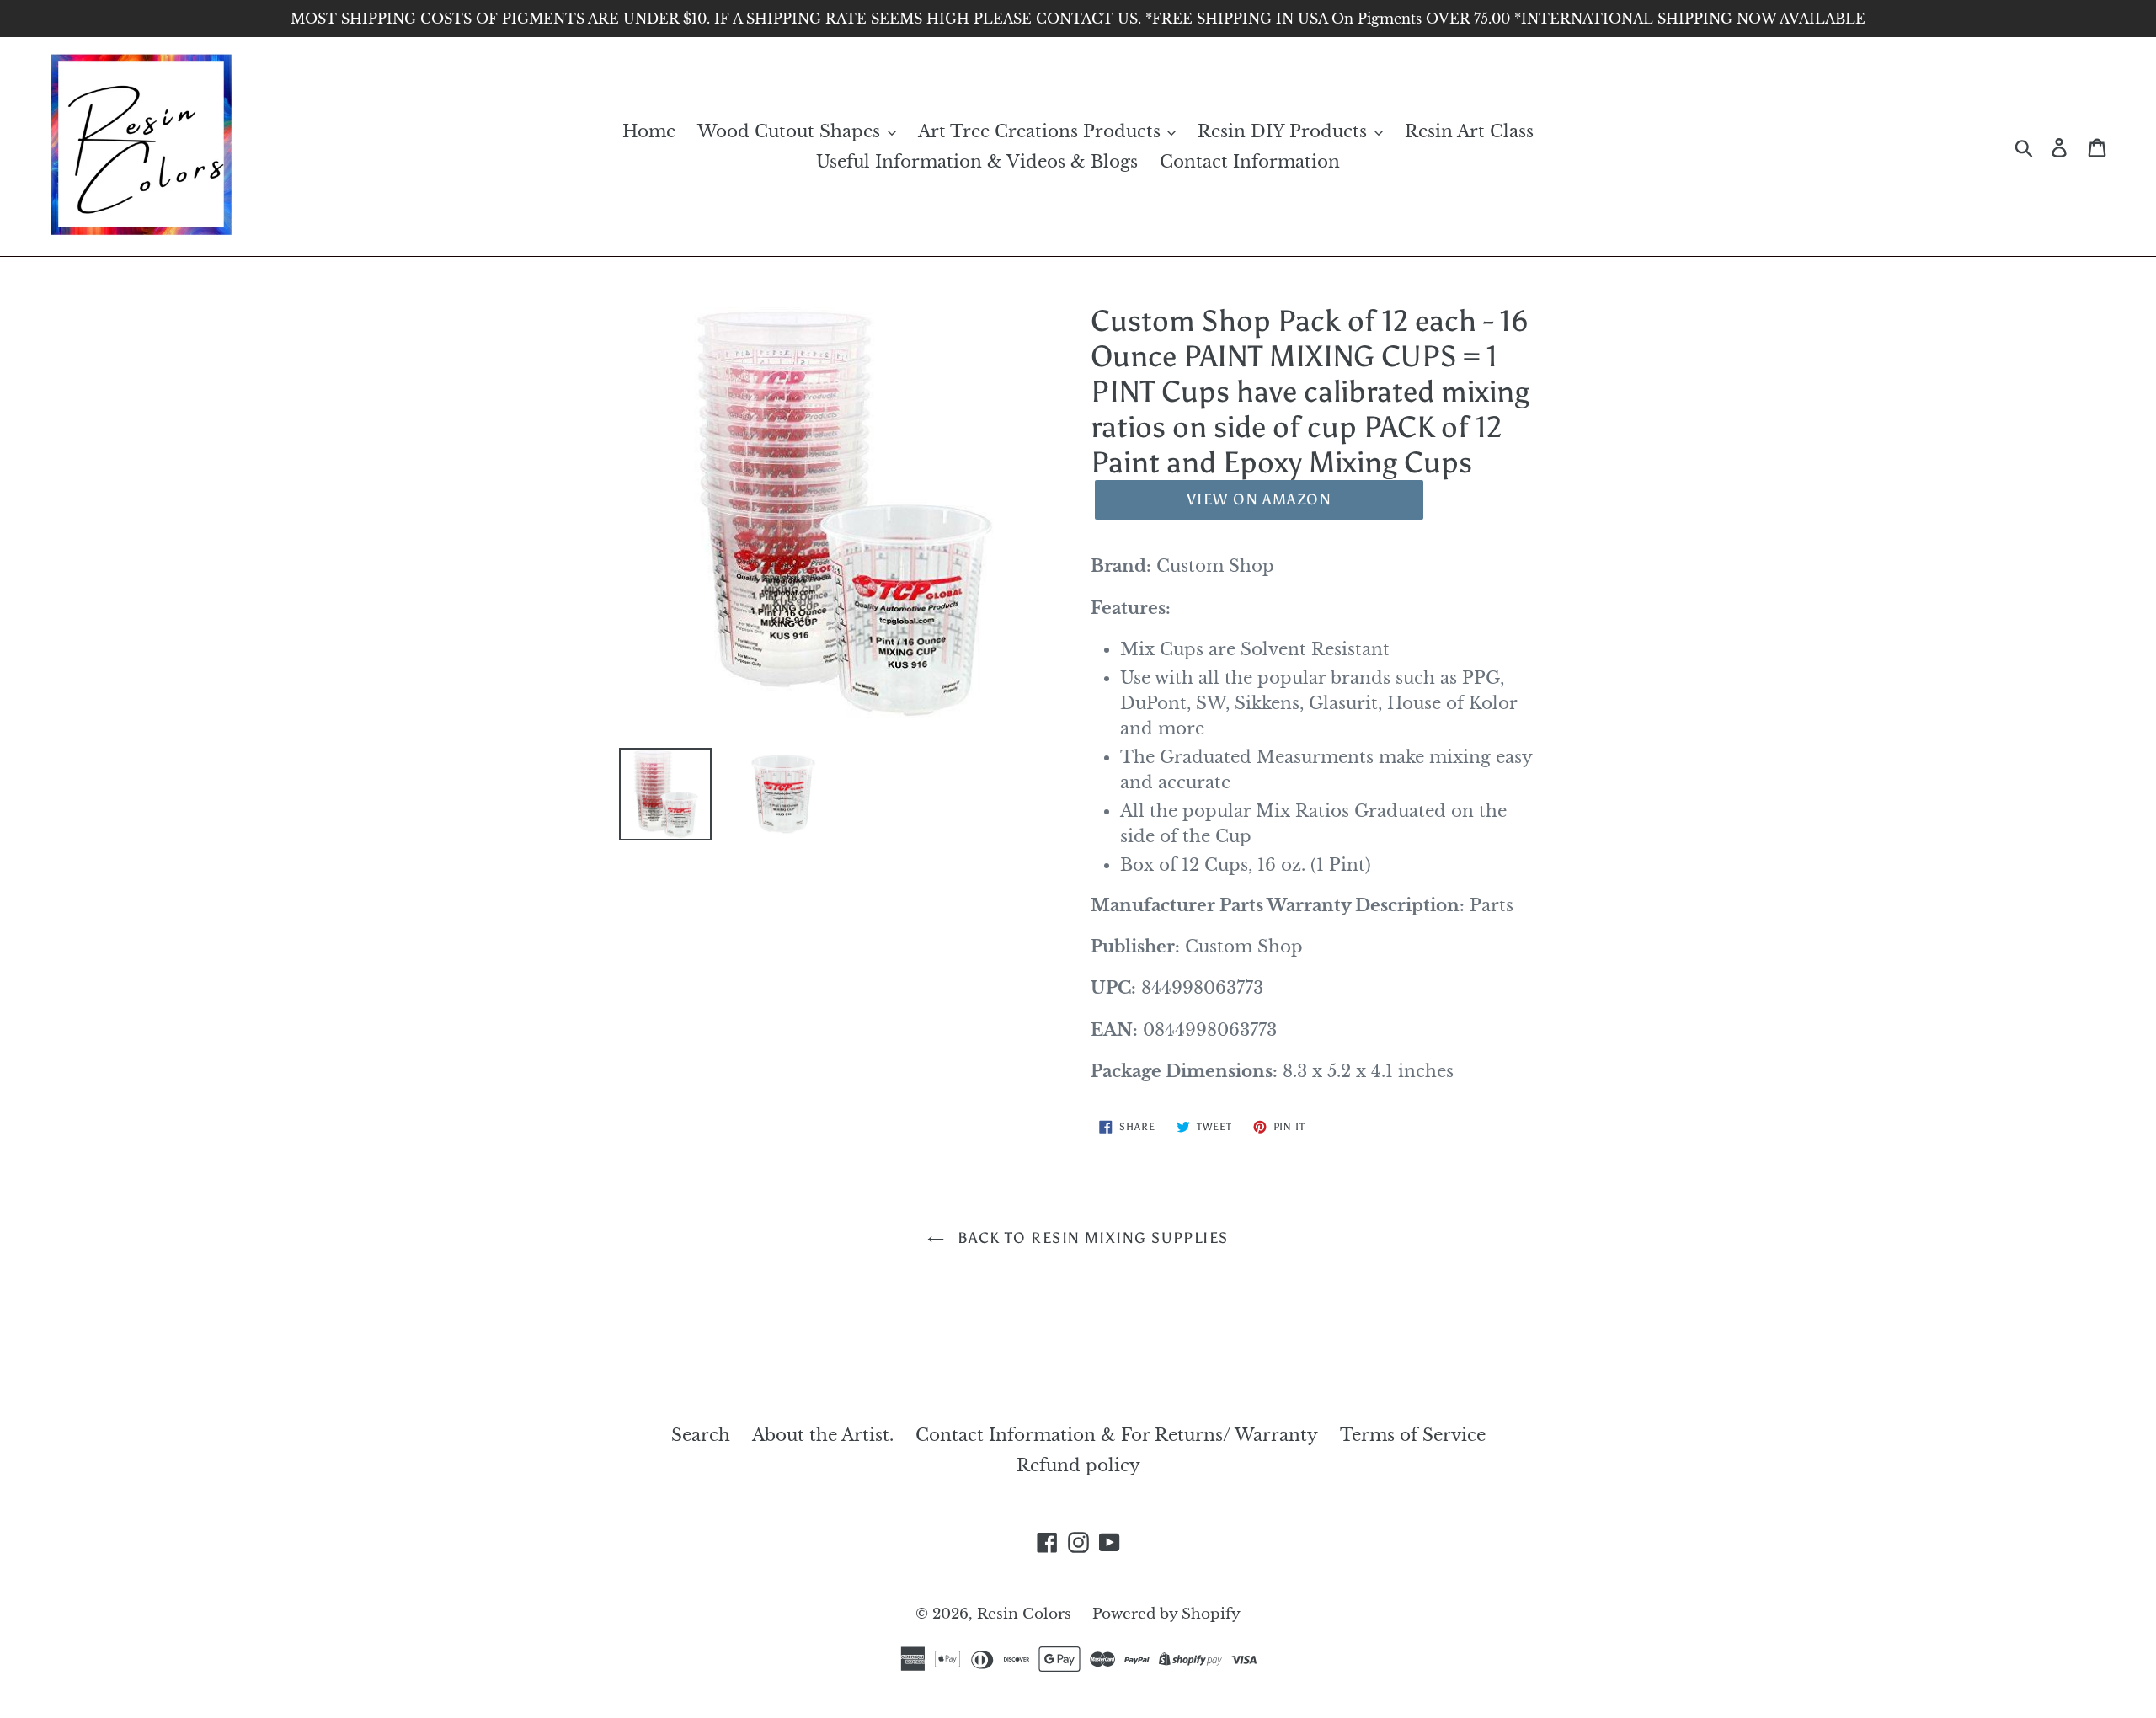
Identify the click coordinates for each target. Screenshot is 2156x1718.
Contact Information (1250, 162)
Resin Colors (1026, 1614)
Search (701, 1435)
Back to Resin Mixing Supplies (1090, 1238)
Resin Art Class (1469, 131)
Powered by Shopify (1166, 1614)
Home (649, 131)
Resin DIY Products (1285, 131)
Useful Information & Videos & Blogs (977, 162)
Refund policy (1078, 1465)
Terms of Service (1413, 1435)
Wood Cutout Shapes (791, 131)
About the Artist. (823, 1435)
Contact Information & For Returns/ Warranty (1117, 1435)
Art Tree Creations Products (1042, 131)
